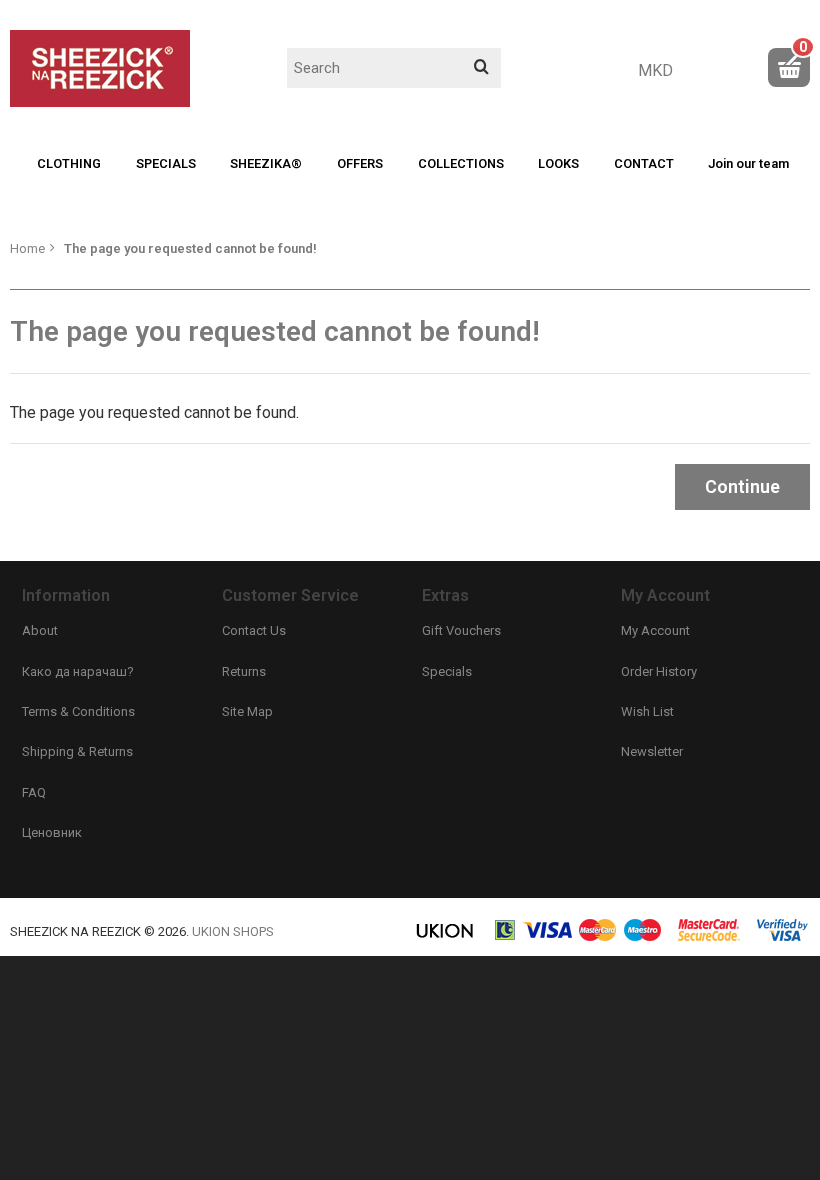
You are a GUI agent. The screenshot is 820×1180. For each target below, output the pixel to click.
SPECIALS (166, 163)
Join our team (748, 163)
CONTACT (644, 163)
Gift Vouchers (461, 630)
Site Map (247, 711)
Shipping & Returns (77, 751)
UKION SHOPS (233, 931)
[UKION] (446, 937)
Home (27, 248)
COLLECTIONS (461, 163)
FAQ (34, 792)
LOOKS (558, 163)
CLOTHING (69, 163)
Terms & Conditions (78, 711)
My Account (655, 630)
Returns (244, 671)
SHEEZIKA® (266, 163)
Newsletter (652, 751)
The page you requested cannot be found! (190, 248)
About (40, 630)
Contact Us (254, 630)
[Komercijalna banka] (506, 937)
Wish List (647, 711)
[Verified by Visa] (782, 937)
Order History (659, 671)
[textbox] (394, 68)
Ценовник (52, 832)
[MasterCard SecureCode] (709, 937)
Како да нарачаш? (78, 671)
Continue (742, 486)
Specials (447, 671)
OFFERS (360, 163)
